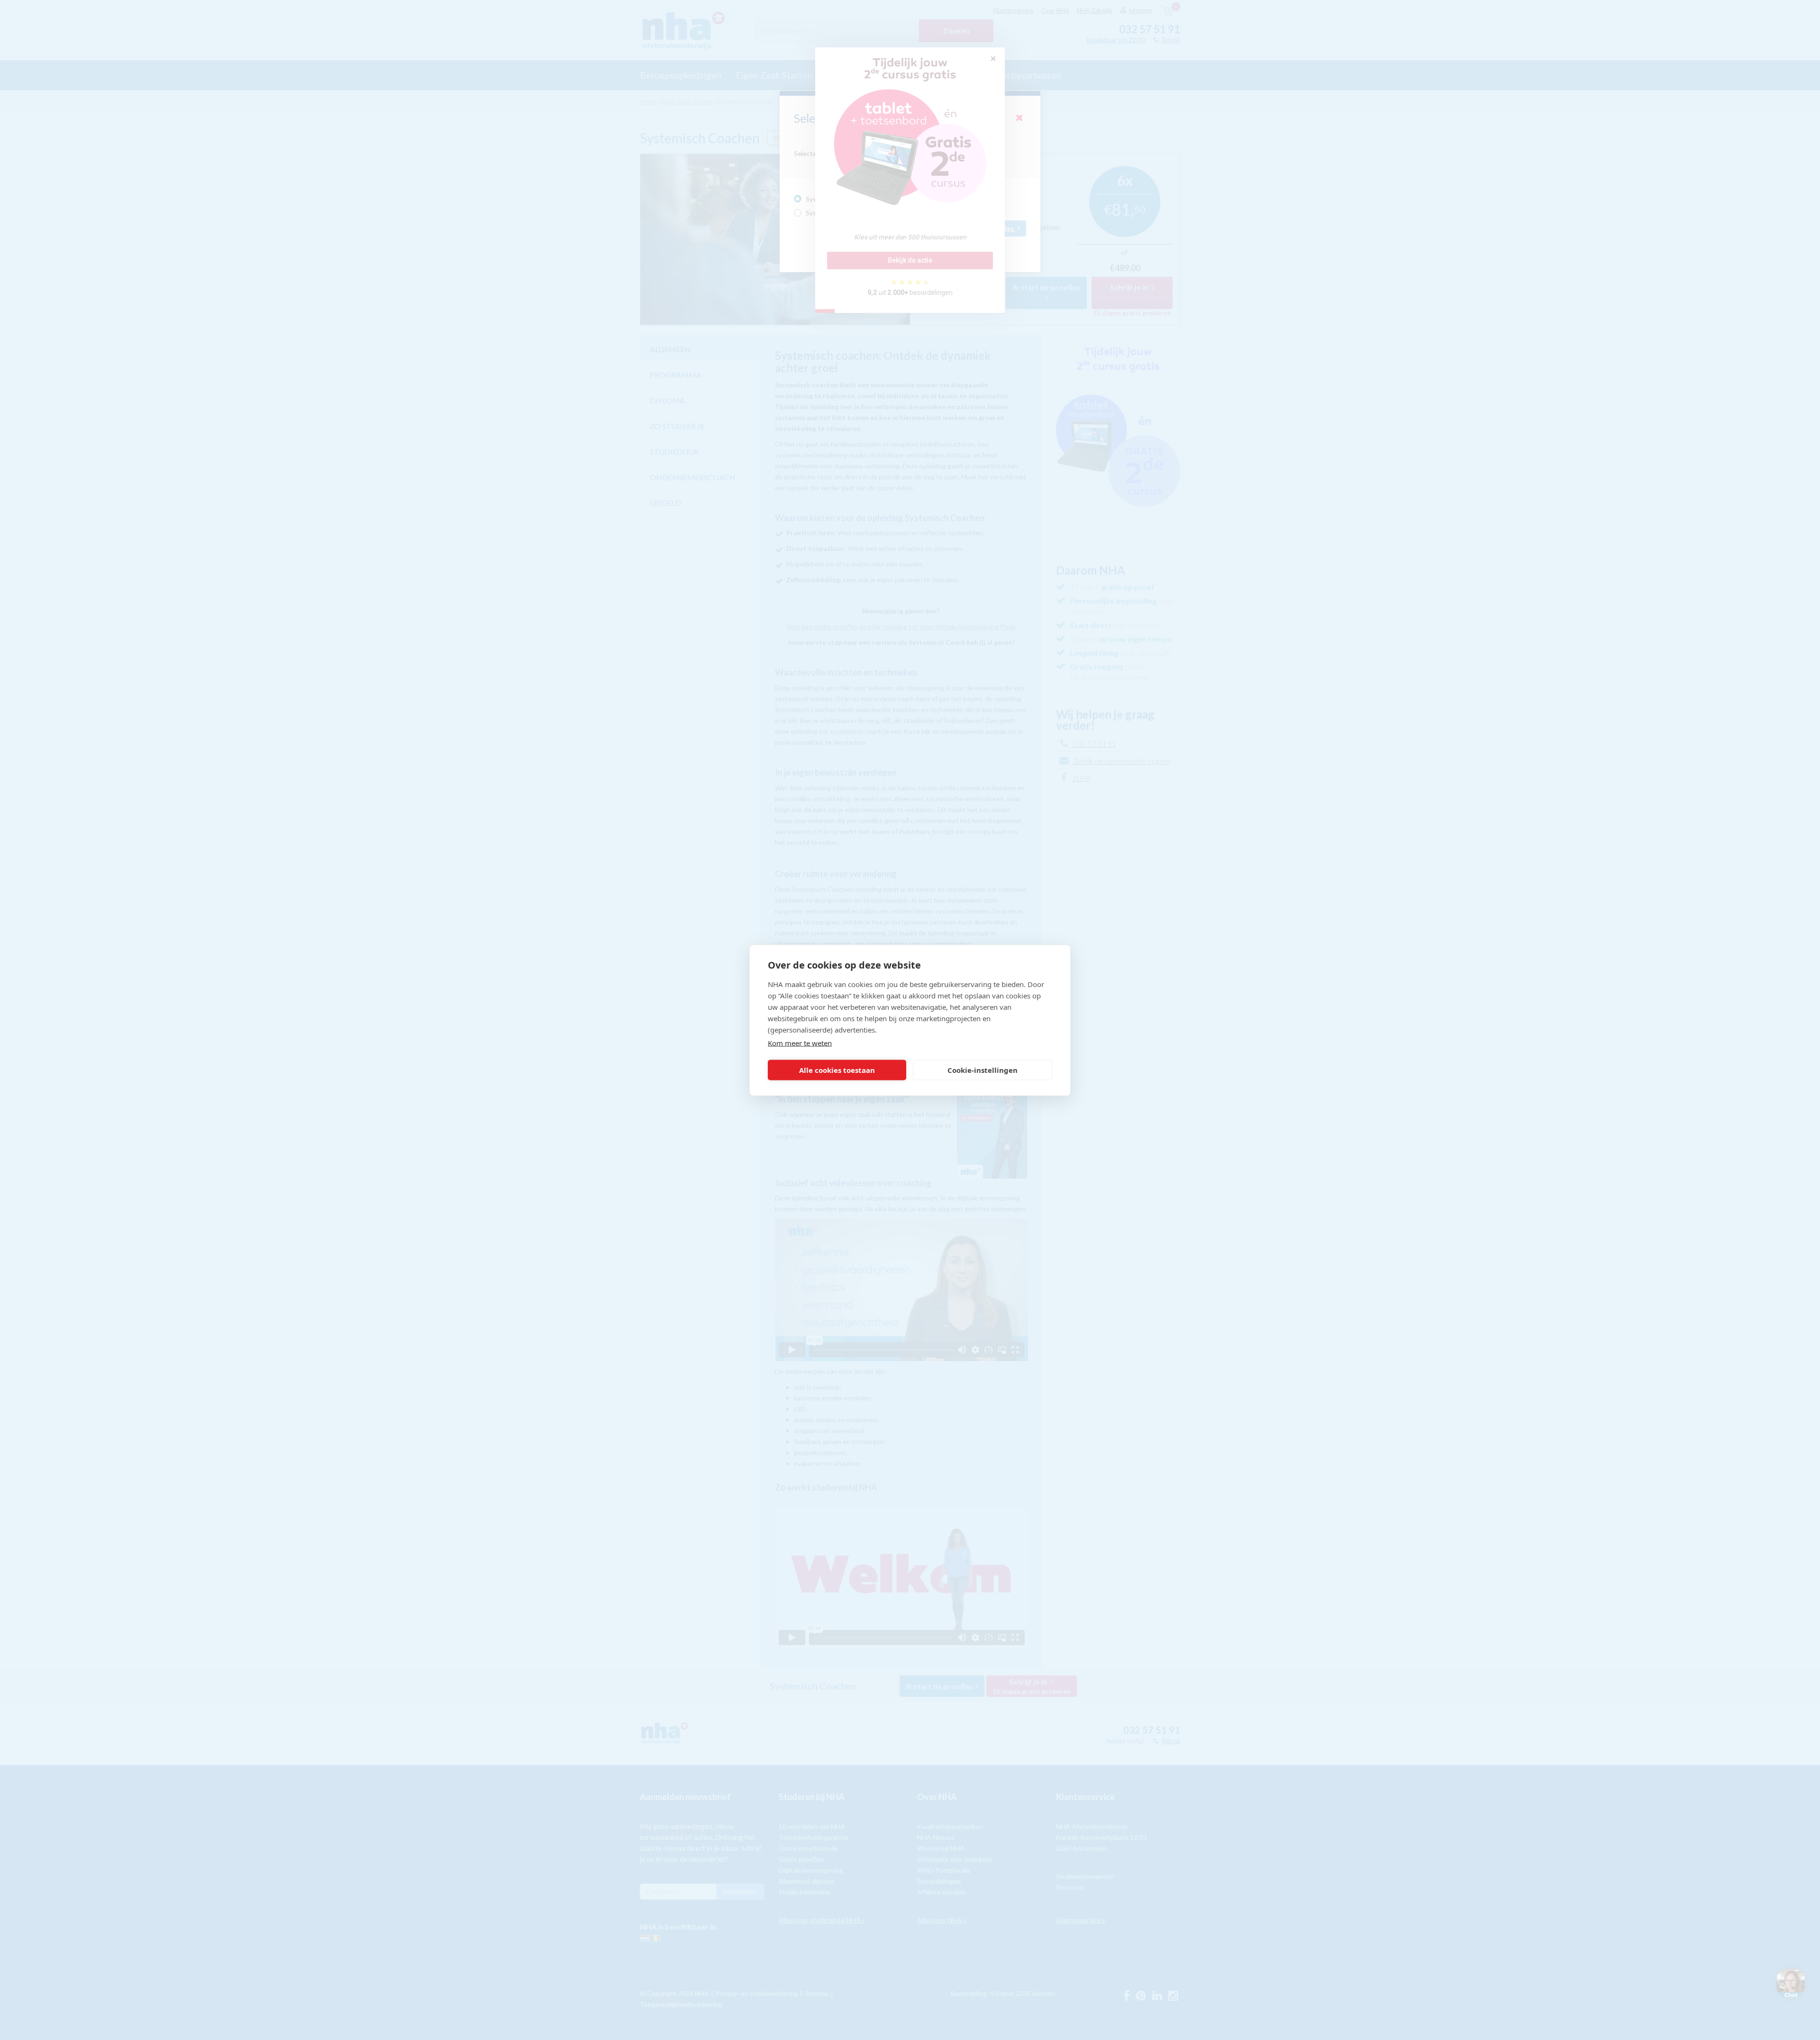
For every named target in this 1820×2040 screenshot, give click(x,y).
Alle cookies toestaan (837, 1070)
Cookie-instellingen (983, 1070)
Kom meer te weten (800, 1043)
